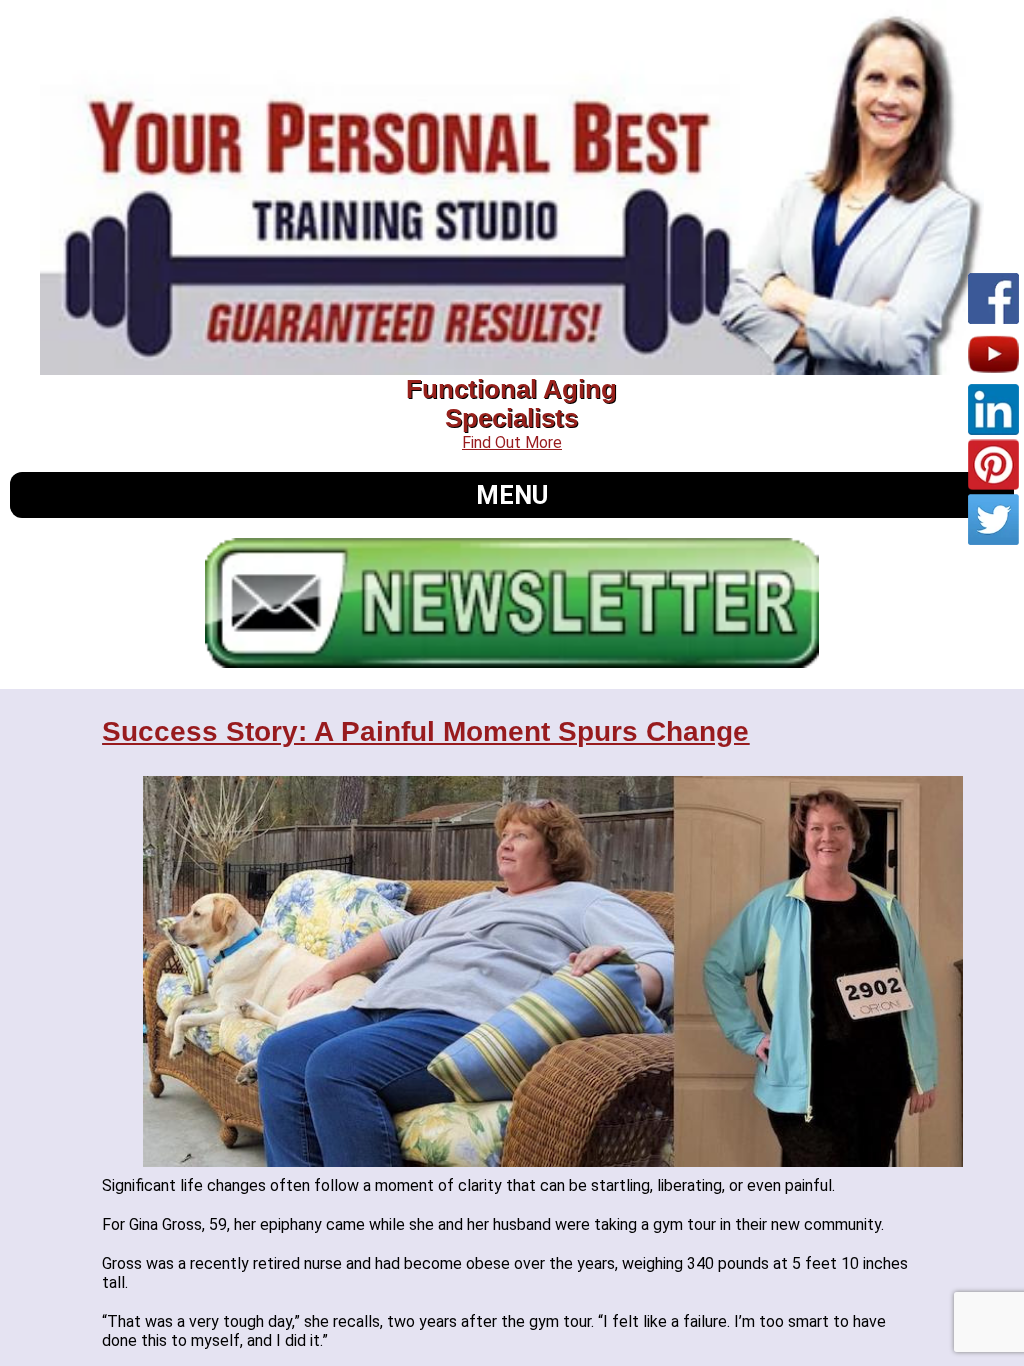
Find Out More (512, 442)
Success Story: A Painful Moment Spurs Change (425, 731)
